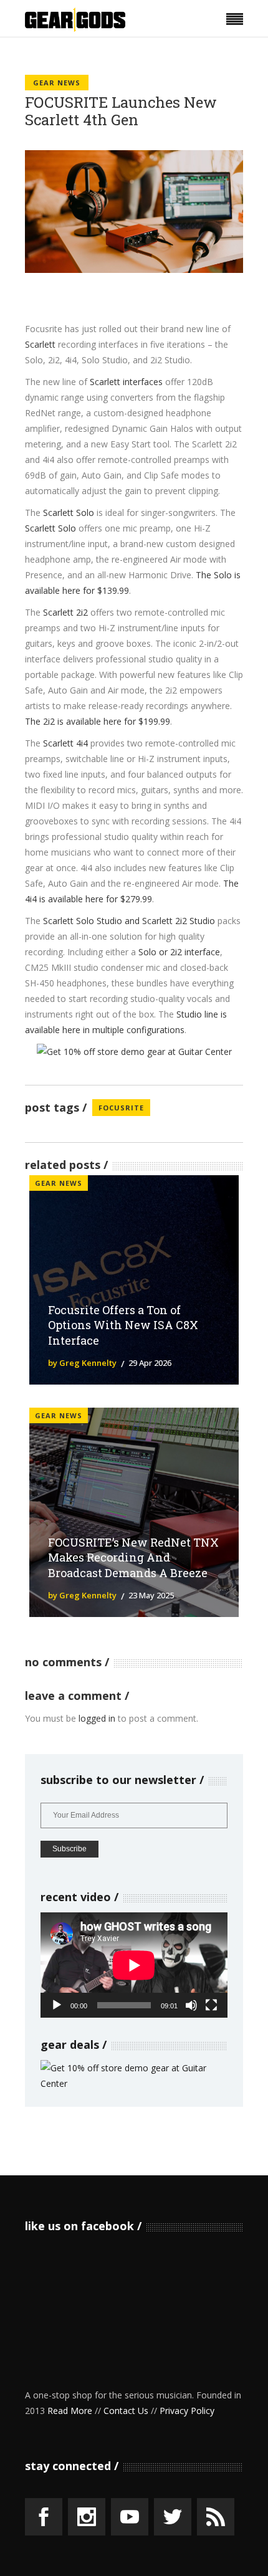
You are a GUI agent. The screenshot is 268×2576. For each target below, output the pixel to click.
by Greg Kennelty (82, 1363)
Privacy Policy (187, 2411)
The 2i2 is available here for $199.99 (98, 721)
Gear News (57, 83)
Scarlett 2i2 (65, 612)
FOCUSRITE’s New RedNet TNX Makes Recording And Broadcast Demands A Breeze (133, 1558)
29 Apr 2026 (150, 1363)
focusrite (121, 1108)
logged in (97, 1718)
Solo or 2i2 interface (179, 952)
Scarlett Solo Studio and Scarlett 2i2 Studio (129, 921)
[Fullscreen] (211, 2005)
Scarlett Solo (69, 513)
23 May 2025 (151, 1595)
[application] (134, 1965)
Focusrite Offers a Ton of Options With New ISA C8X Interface (123, 1325)
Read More (70, 2411)
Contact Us (126, 2411)
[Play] (57, 2005)
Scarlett (40, 344)
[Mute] (191, 2005)
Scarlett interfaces (126, 382)
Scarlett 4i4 (65, 743)
